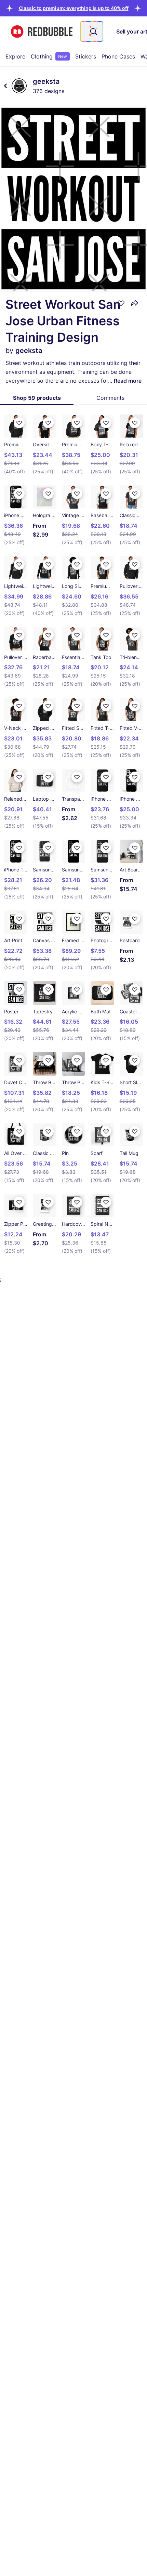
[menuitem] (15, 56)
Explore (15, 56)
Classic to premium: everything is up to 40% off (74, 8)
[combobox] (92, 31)
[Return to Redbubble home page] (42, 32)
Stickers (86, 56)
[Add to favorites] (121, 303)
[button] (74, 8)
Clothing (49, 56)
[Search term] (93, 31)
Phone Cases (118, 56)
